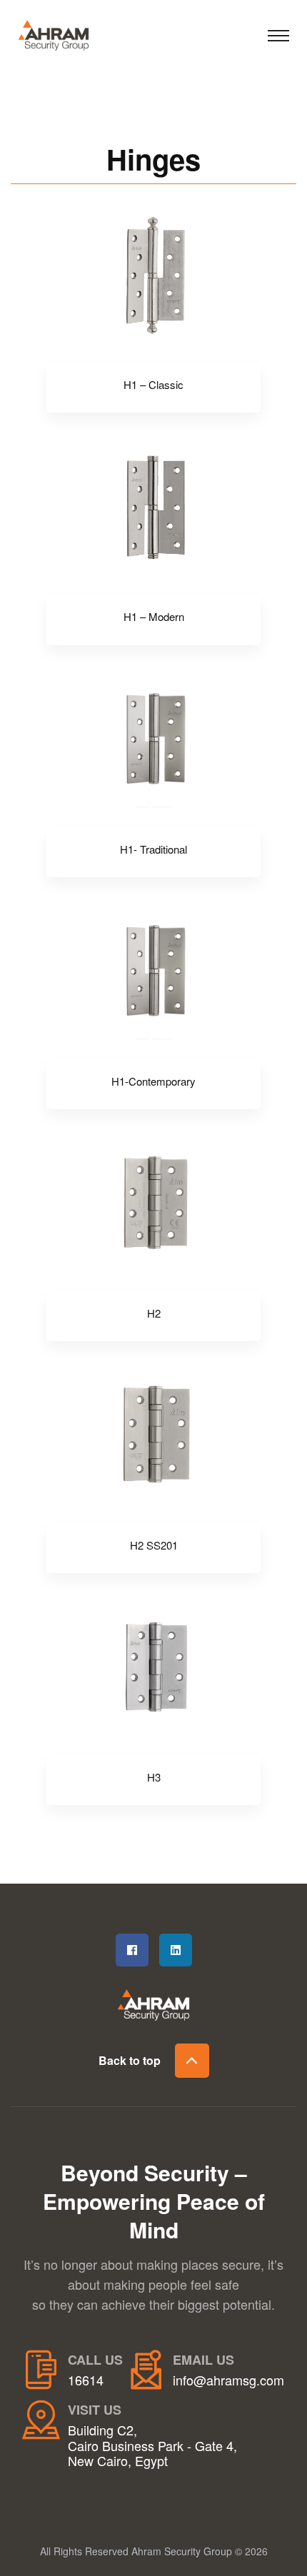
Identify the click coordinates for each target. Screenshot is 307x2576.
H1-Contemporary (153, 1081)
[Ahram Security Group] (68, 33)
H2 (154, 1313)
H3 (154, 1777)
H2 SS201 (154, 1545)
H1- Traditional (153, 849)
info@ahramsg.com (228, 2380)
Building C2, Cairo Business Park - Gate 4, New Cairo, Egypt (152, 2446)
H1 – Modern (154, 617)
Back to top (130, 2060)
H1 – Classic (153, 385)
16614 (86, 2380)
